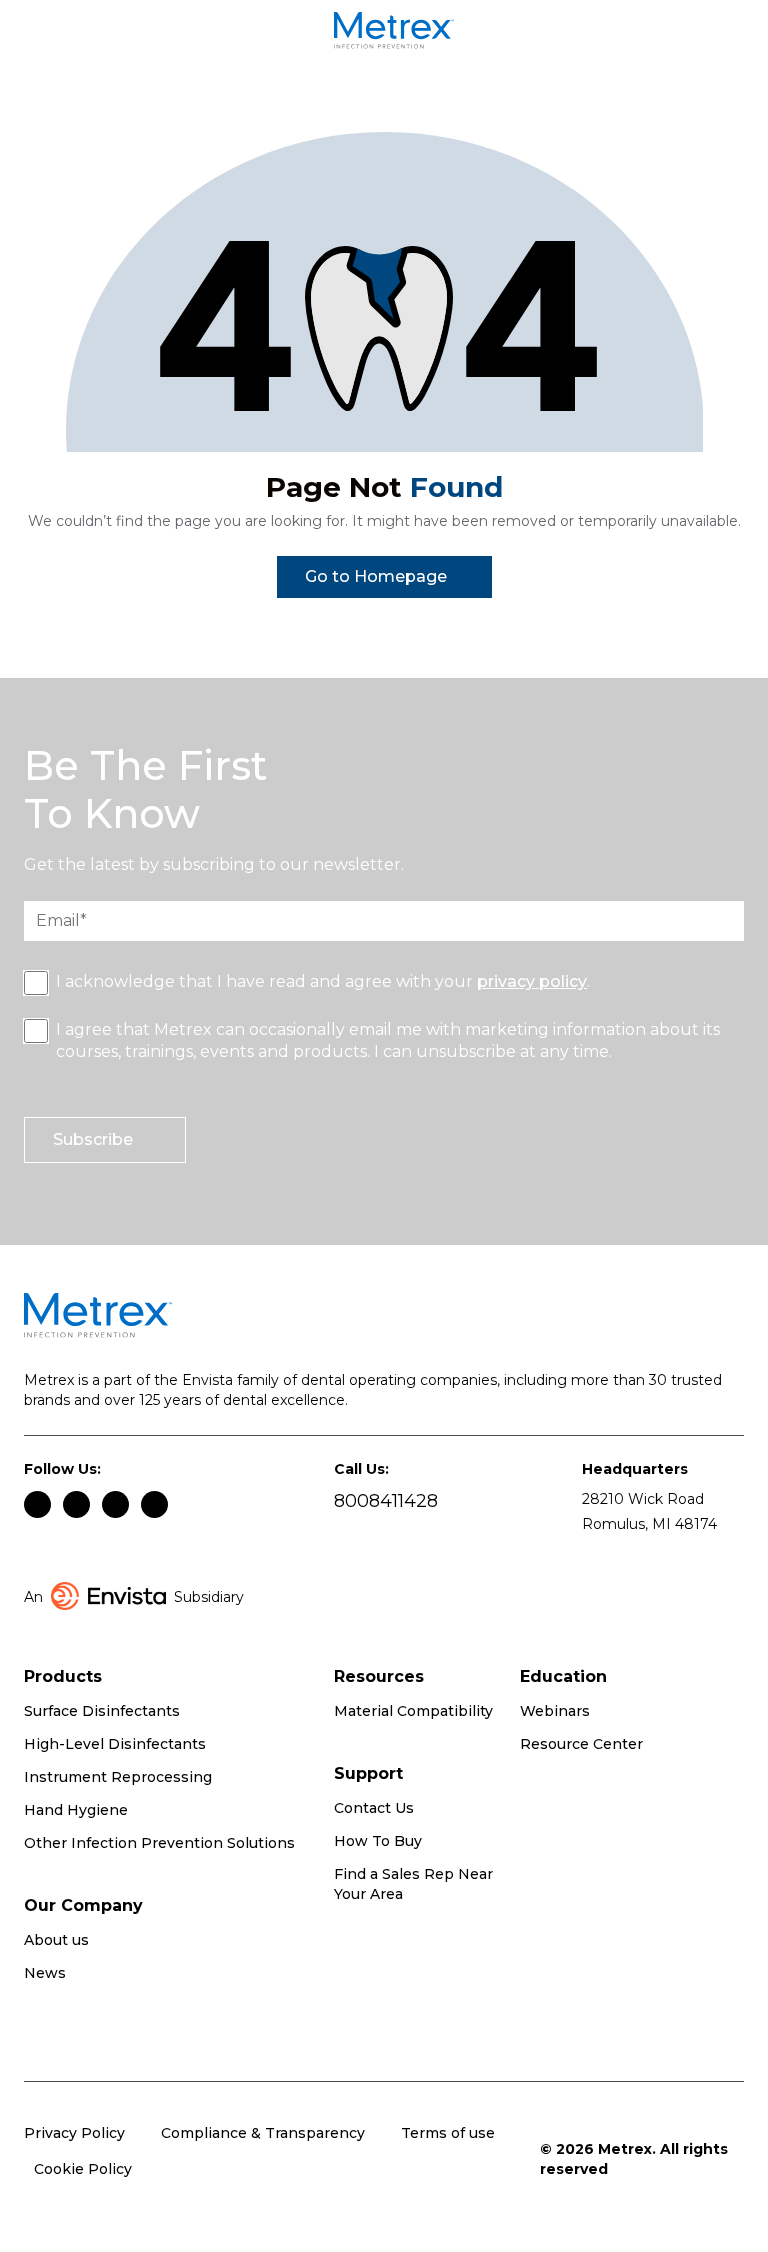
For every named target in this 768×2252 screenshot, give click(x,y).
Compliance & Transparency (263, 2133)
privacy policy (532, 981)
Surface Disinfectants (102, 1711)
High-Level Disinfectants (115, 1744)
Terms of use (448, 2133)
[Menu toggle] (48, 34)
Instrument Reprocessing (118, 1777)
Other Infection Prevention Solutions (159, 1843)
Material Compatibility (413, 1711)
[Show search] (733, 34)
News (45, 1973)
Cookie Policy (83, 2169)
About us (56, 1940)
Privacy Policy (74, 2133)
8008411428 (386, 1501)
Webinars (555, 1711)
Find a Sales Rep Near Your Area (413, 1884)
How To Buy (378, 1841)
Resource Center (581, 1744)
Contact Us (374, 1808)
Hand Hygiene (76, 1810)
